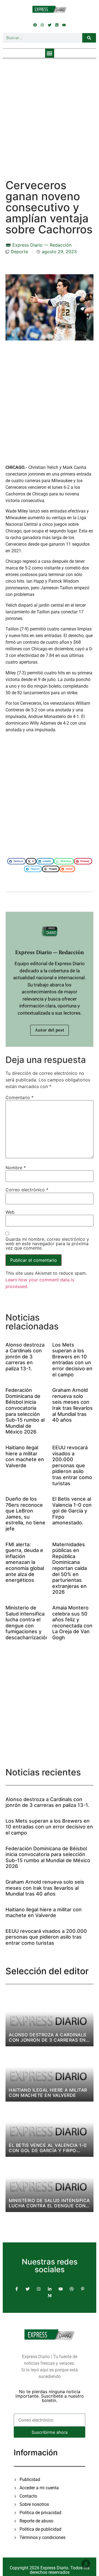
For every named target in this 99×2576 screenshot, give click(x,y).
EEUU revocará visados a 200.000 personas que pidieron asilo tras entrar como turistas (72, 1465)
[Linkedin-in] (50, 2289)
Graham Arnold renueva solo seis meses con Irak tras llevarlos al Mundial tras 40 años (72, 1405)
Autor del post (50, 1030)
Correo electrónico (27, 1190)
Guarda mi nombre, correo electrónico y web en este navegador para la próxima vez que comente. (47, 1244)
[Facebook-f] (16, 2289)
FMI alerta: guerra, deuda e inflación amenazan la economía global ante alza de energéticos (25, 1562)
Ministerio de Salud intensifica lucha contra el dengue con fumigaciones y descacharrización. (28, 1623)
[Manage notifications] (86, 2564)
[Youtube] (64, 25)
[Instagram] (42, 25)
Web (10, 1212)
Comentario (20, 1097)
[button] (50, 53)
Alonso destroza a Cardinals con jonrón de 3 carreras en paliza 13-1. (25, 1357)
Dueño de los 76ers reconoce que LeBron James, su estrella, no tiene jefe (25, 1514)
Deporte (19, 252)
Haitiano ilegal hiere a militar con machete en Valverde (25, 1456)
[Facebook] (35, 25)
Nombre (16, 1168)
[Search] (89, 38)
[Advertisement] (50, 114)
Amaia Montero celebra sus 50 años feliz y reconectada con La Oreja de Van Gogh (72, 1623)
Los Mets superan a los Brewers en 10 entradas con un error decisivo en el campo (72, 1360)
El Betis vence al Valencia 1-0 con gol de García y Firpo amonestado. (72, 1511)
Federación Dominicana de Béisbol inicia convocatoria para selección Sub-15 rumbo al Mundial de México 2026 (25, 1411)
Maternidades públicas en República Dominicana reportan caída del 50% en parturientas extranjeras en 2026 (70, 1568)
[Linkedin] (57, 25)
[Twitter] (50, 25)
